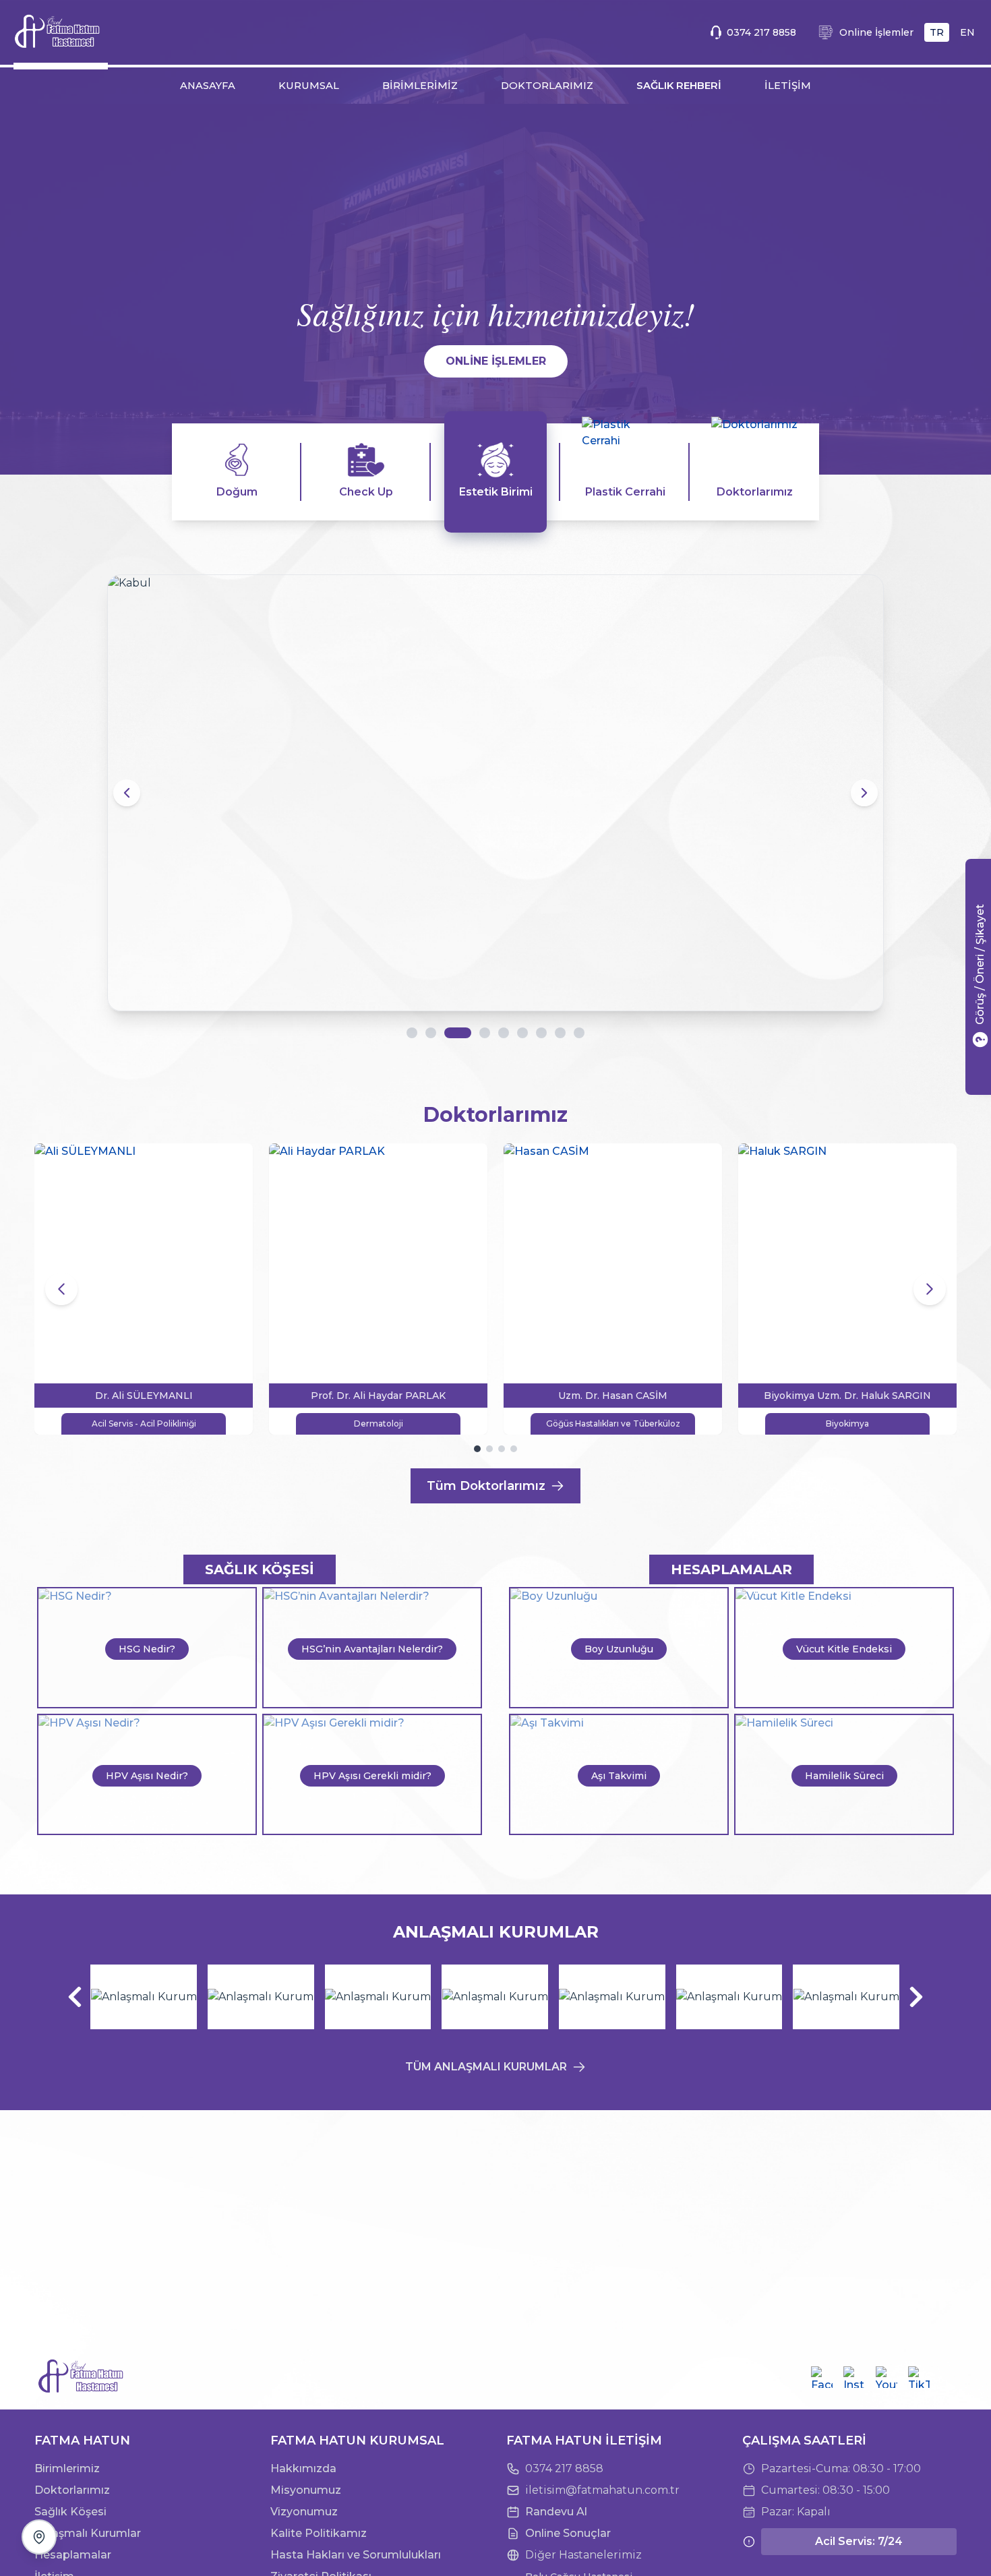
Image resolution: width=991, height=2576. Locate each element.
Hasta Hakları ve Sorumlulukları (356, 2555)
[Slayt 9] (579, 1033)
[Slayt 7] (541, 1033)
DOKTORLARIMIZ (547, 86)
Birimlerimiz (67, 2468)
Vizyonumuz (304, 2512)
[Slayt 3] (450, 1033)
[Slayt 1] (412, 1033)
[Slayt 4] (477, 1033)
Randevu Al (556, 2512)
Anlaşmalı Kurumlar (88, 2533)
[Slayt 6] (522, 1033)
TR (937, 32)
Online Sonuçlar (568, 2533)
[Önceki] (75, 1997)
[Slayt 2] (431, 1033)
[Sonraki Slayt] (864, 793)
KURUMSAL (309, 86)
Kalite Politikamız (319, 2533)
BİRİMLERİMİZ (420, 86)
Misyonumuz (306, 2490)
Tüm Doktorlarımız (486, 1486)
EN (967, 32)
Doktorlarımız (72, 2490)
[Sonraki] (916, 1997)
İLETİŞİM (788, 86)
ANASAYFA (208, 86)
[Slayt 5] (504, 1033)
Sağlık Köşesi (70, 2512)
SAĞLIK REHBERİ (679, 86)
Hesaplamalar (73, 2555)
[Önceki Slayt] (127, 793)
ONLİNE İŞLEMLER (496, 361)
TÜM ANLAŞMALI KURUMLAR (486, 2067)
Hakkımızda (303, 2468)
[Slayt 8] (560, 1033)
